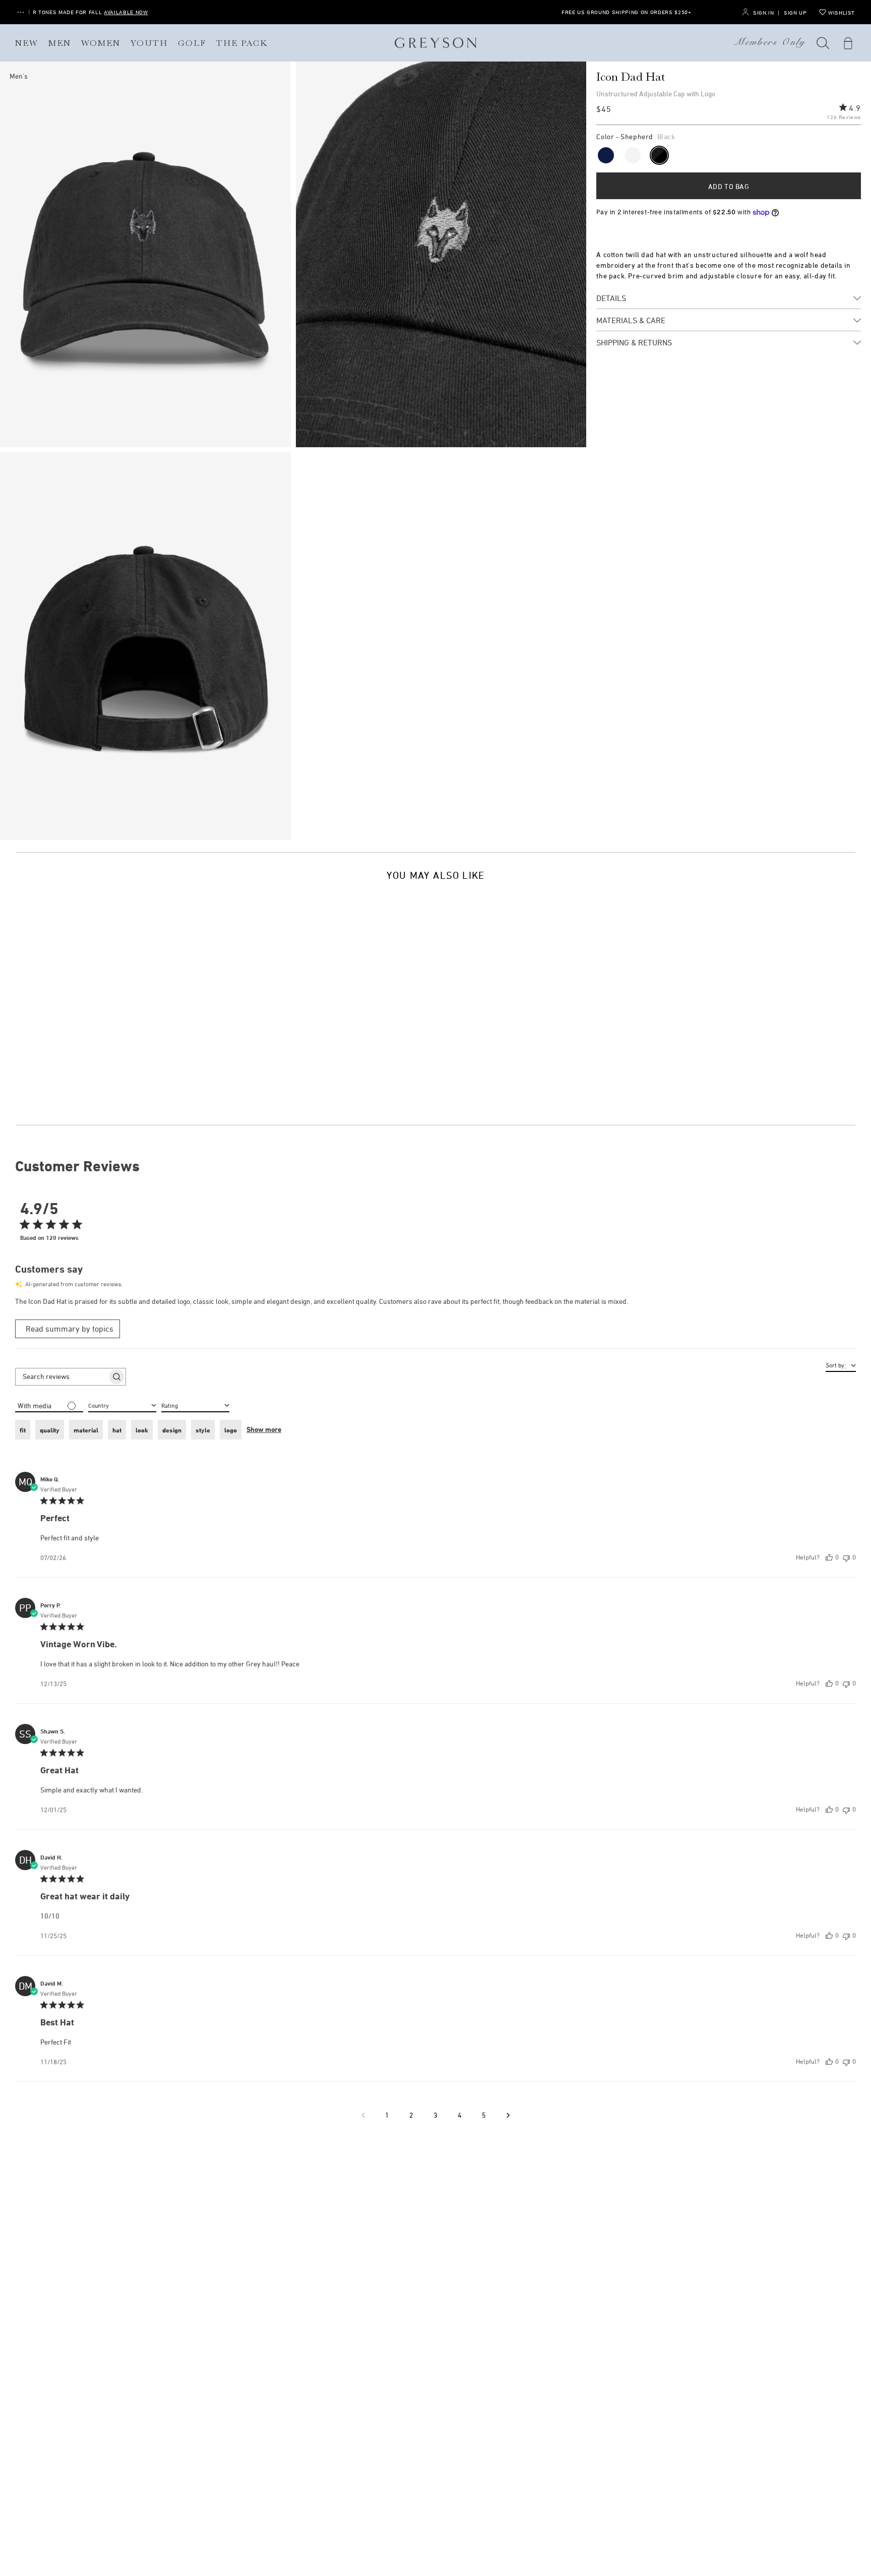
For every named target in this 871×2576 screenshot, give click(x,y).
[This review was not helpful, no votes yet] (846, 1557)
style (203, 1430)
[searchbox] (61, 1376)
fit (23, 1430)
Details (611, 298)
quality (50, 1430)
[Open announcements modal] (21, 12)
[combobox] (195, 1405)
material (86, 1430)
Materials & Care (631, 320)
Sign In (763, 12)
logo (231, 1430)
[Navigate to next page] (508, 2115)
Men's (19, 76)
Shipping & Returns (634, 342)
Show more (264, 1429)
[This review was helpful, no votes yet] (829, 1557)
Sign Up (795, 12)
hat (117, 1430)
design (172, 1430)
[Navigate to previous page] (363, 2115)
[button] (823, 43)
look (142, 1430)
